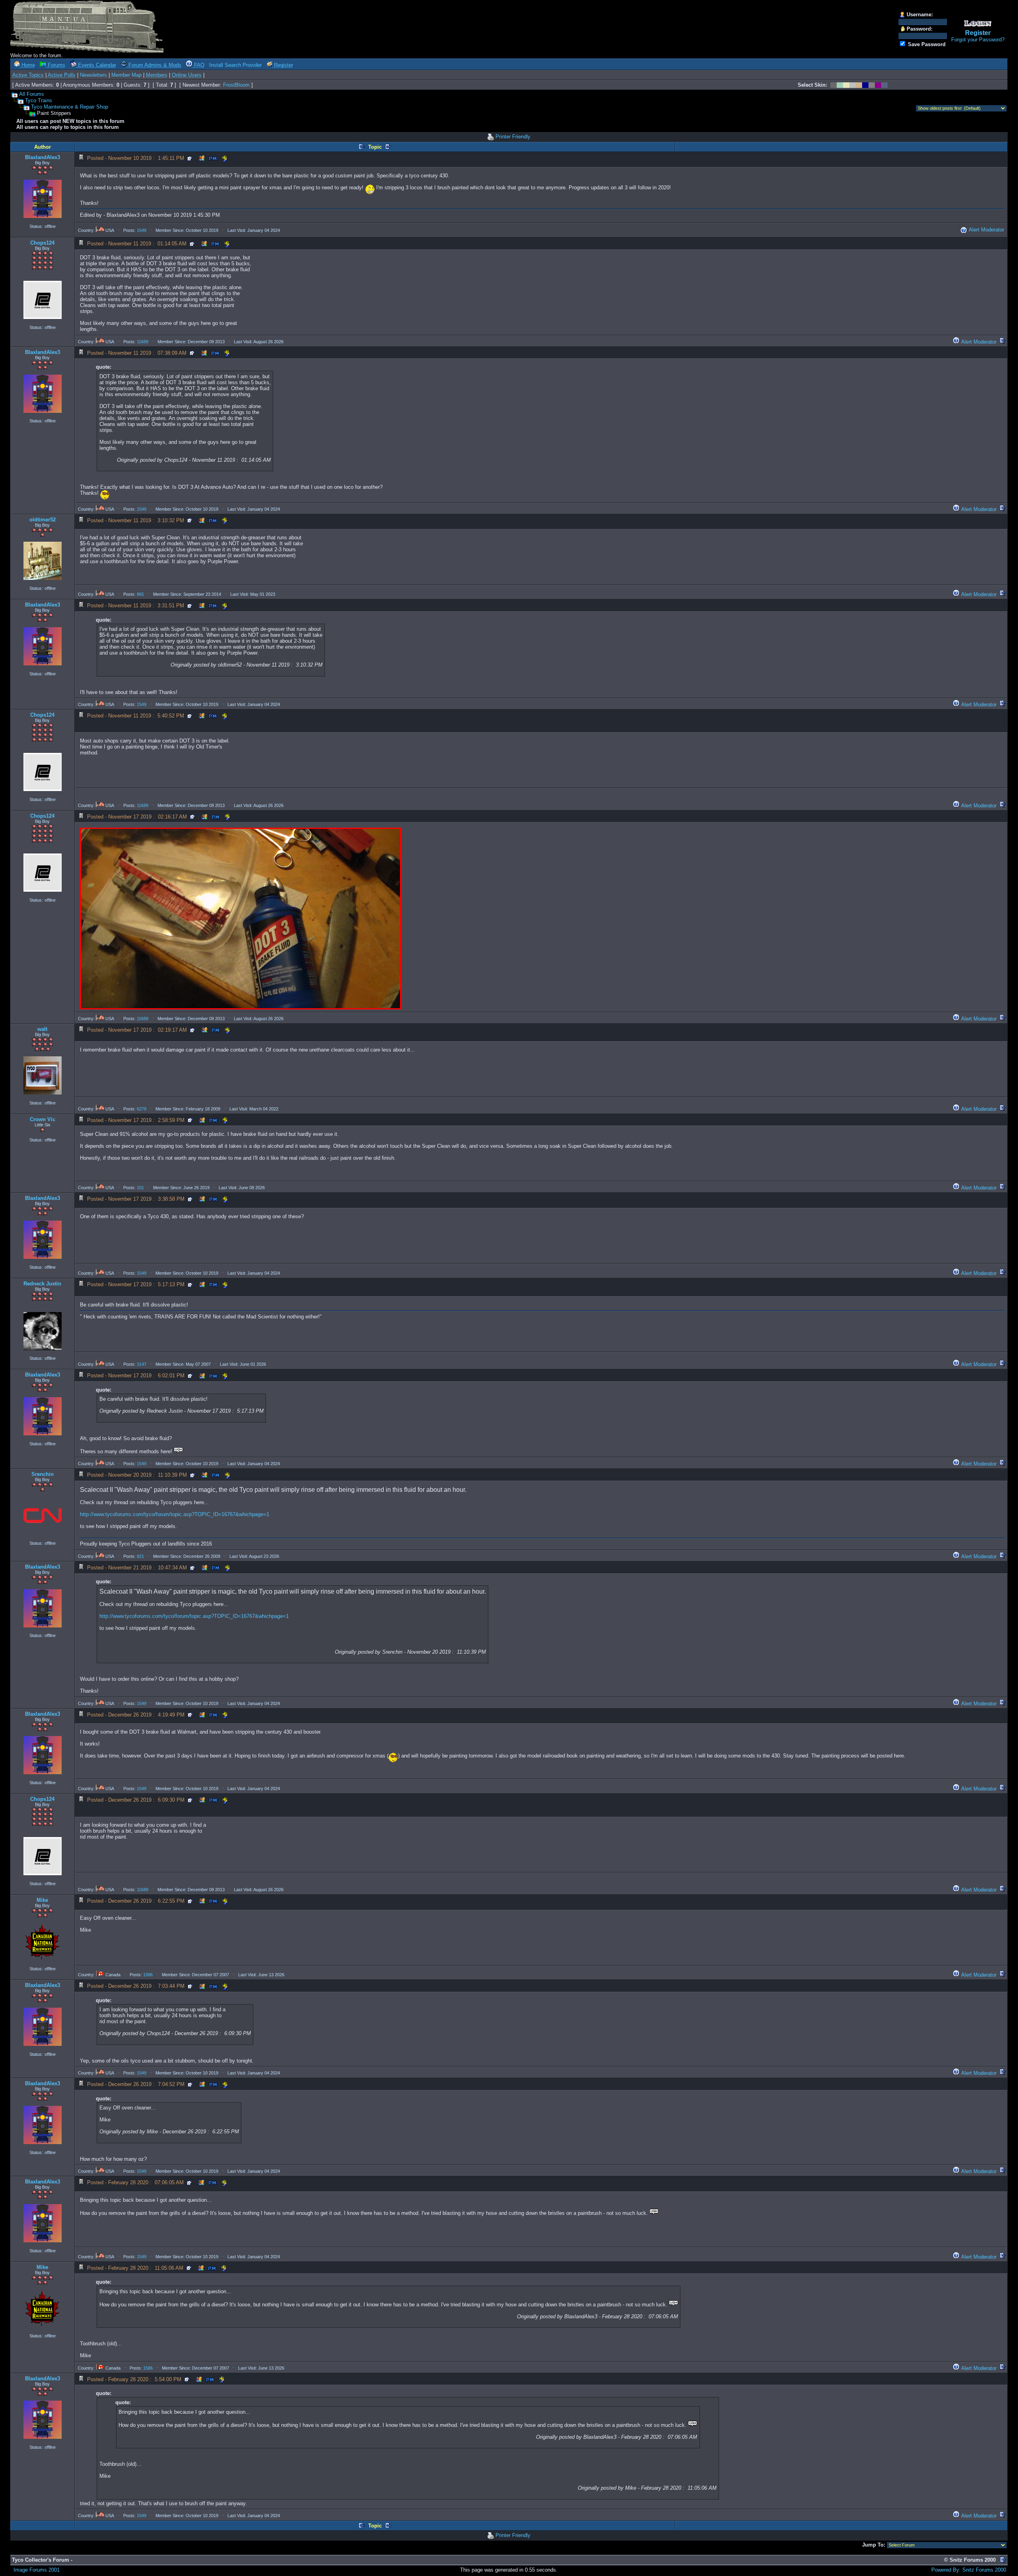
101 (140, 1188)
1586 (148, 1975)
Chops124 (42, 243)
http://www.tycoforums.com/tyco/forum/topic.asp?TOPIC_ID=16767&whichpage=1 (175, 1514)
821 (140, 1556)
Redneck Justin (42, 1284)
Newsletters (93, 75)
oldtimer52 (43, 520)
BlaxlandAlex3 (43, 157)
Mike (42, 1900)
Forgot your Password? (978, 40)
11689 (143, 342)
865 (140, 594)
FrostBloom (236, 85)
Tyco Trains (39, 100)
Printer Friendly (513, 137)
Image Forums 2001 (37, 2570)
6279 (142, 1109)
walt (42, 1029)
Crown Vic (43, 1119)
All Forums (32, 94)
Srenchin (43, 1474)
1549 (142, 230)
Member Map (126, 75)
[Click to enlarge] (241, 919)
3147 (142, 1364)
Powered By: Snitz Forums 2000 (969, 2570)
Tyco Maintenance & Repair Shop (70, 107)
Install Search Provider (235, 65)
